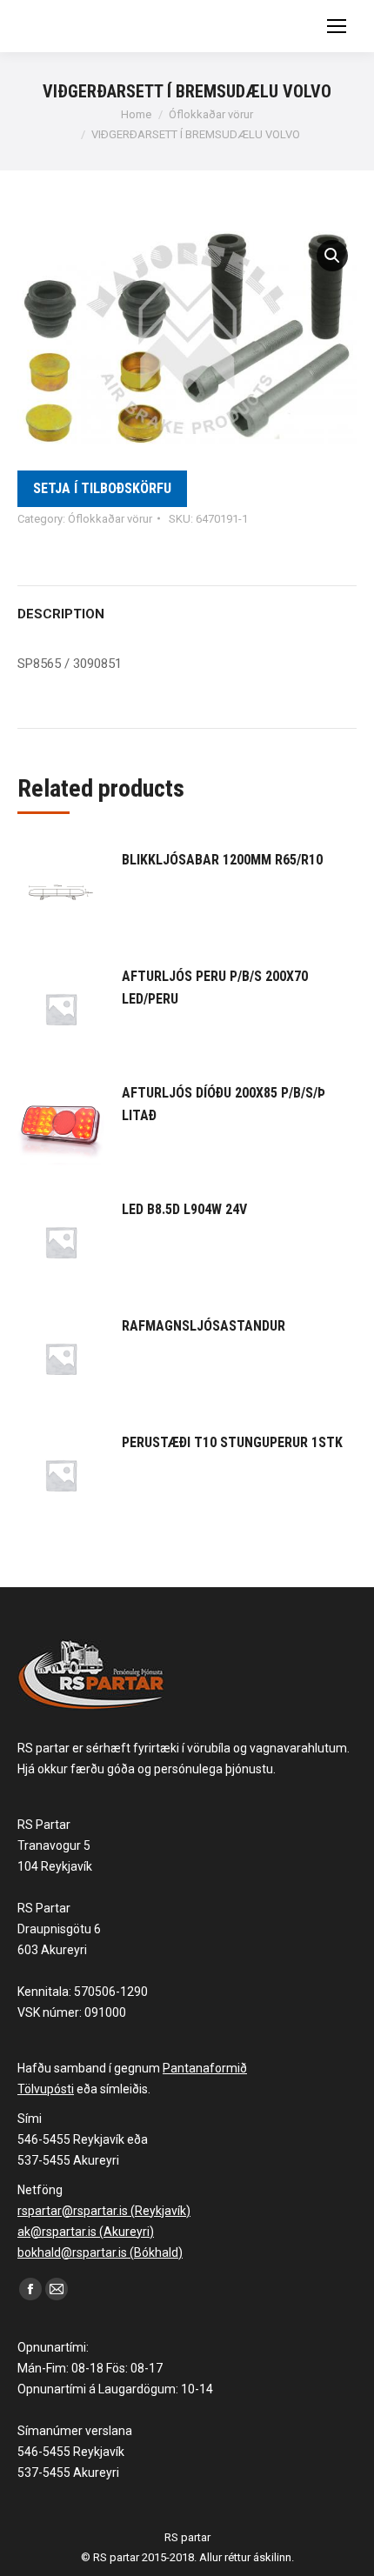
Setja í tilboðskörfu (102, 488)
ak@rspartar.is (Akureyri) (86, 2232)
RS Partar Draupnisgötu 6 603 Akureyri (59, 1929)
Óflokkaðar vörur (110, 519)
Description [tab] (61, 614)
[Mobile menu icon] (337, 26)
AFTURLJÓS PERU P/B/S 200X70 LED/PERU (215, 988)
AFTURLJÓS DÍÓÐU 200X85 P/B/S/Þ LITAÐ (224, 1104)
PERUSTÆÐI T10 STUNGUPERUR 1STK (232, 1442)
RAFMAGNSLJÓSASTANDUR (204, 1326)
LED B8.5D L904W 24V (184, 1209)
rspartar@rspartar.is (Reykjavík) (104, 2211)
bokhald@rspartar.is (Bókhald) (100, 2252)
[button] (332, 256)
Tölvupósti (46, 2089)
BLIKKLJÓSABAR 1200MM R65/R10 (222, 860)
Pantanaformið (205, 2068)
